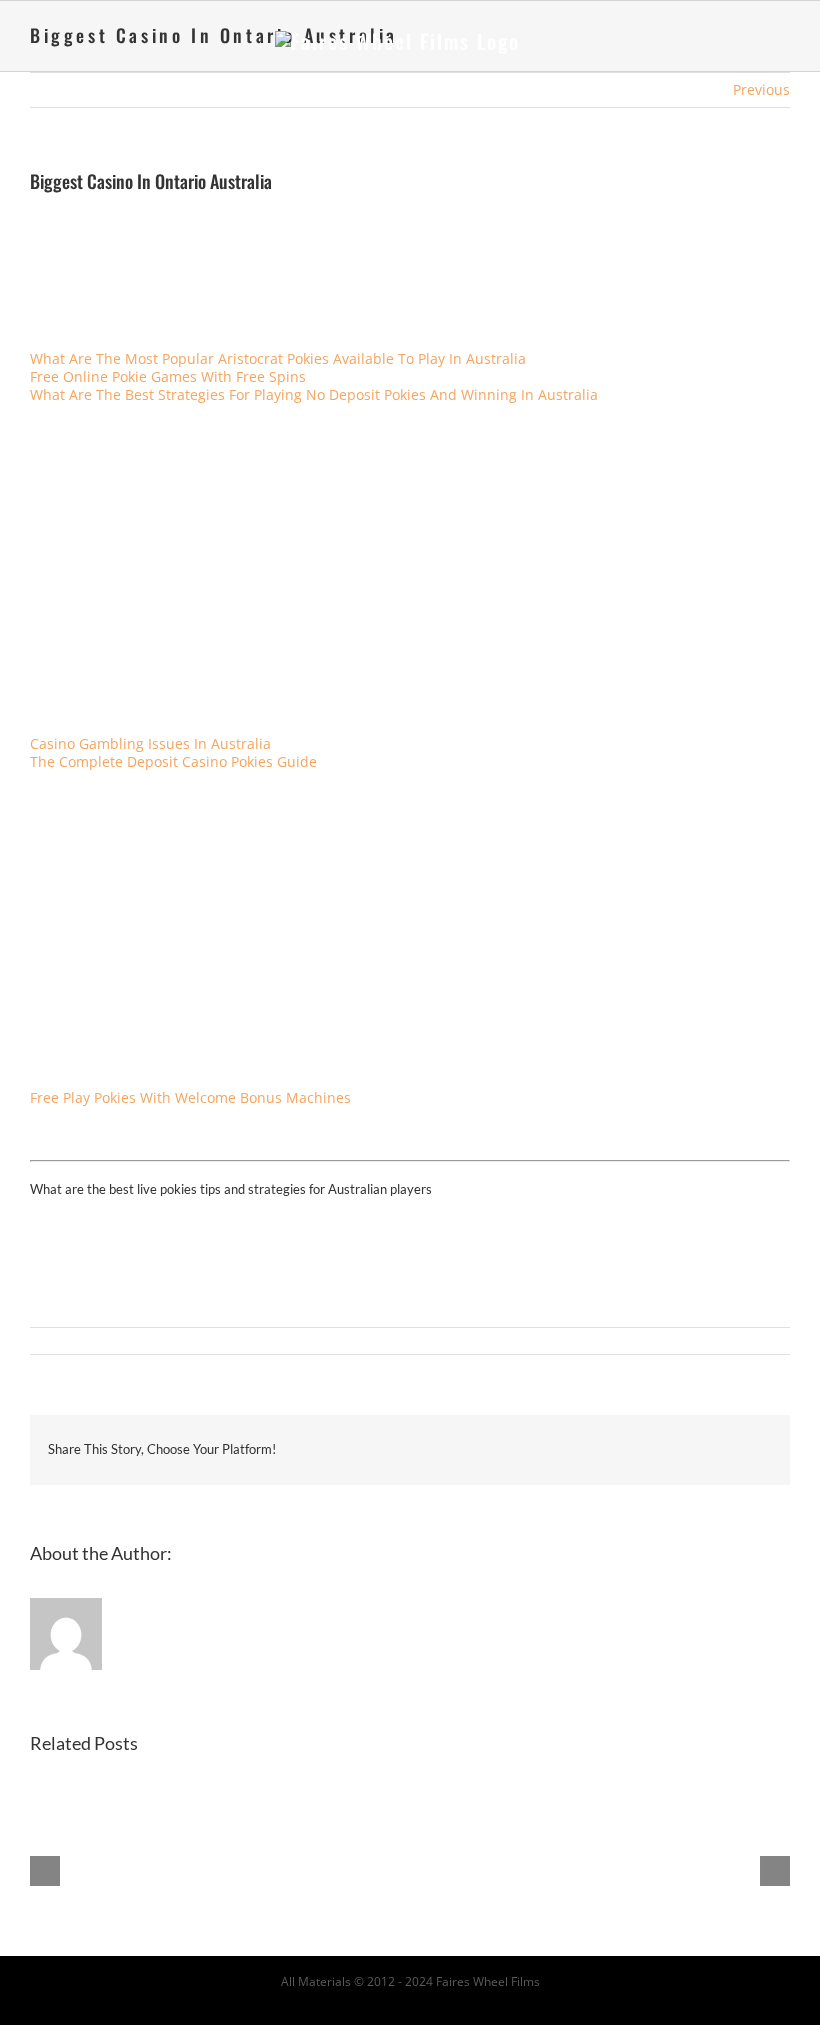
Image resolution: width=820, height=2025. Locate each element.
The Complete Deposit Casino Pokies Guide (173, 761)
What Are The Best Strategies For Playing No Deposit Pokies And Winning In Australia (314, 394)
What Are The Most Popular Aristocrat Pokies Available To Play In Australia (278, 358)
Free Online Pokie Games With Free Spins (168, 376)
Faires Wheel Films (488, 1981)
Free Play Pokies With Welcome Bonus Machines (190, 1097)
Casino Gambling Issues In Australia (150, 743)
